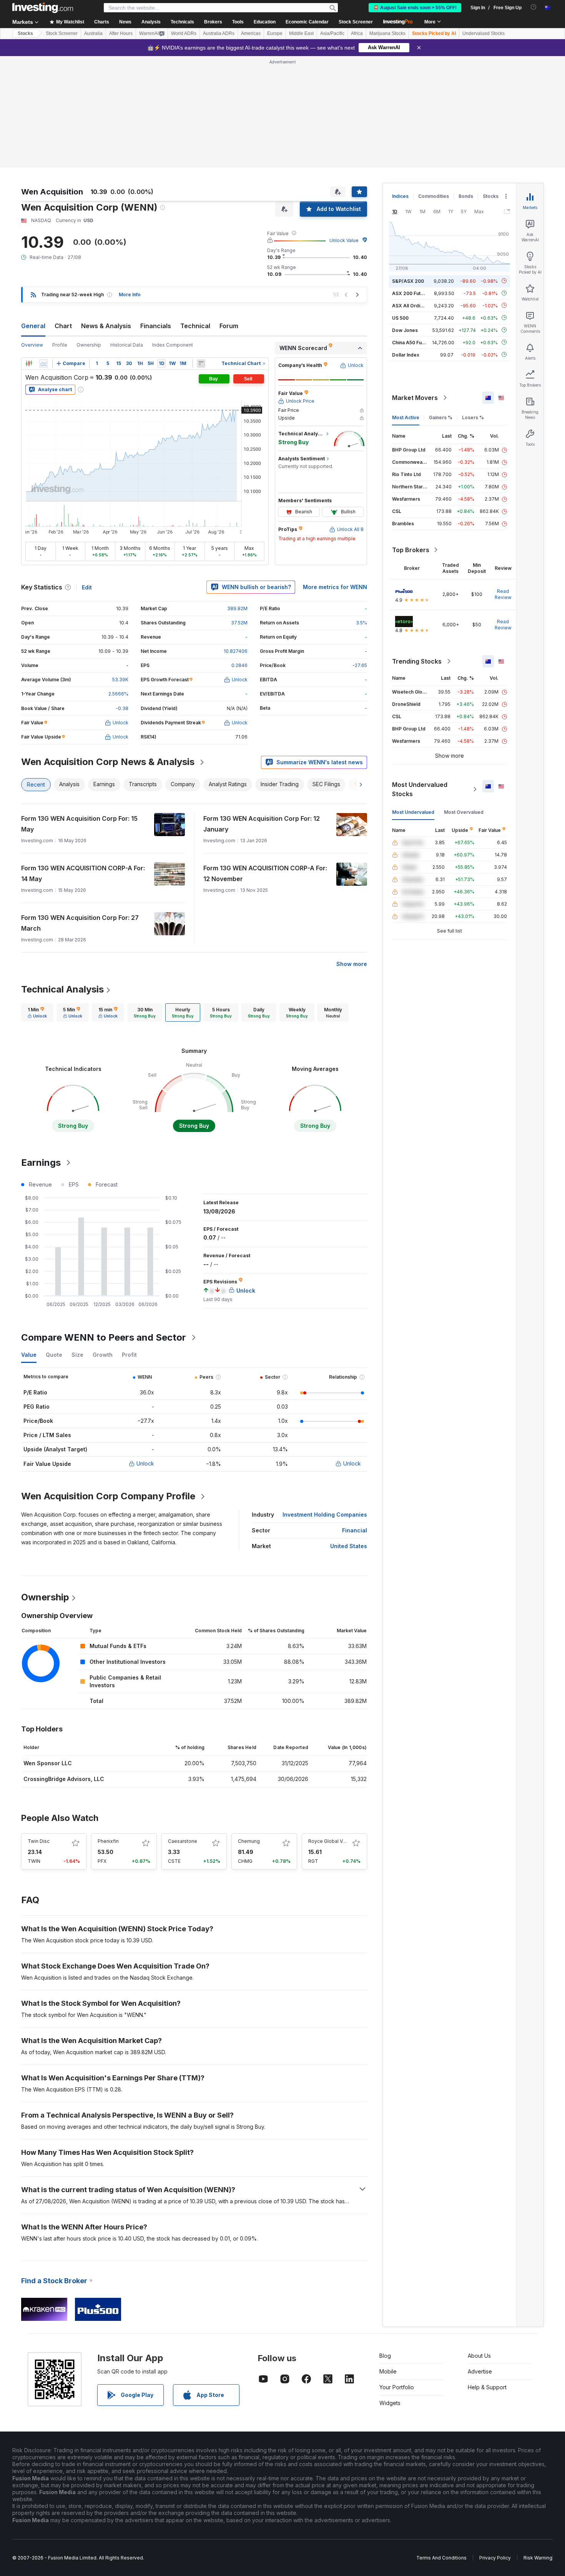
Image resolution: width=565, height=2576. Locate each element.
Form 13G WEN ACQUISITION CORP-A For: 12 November (265, 873)
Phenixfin (108, 1841)
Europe (275, 33)
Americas (251, 33)
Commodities (434, 196)
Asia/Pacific (332, 33)
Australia (93, 33)
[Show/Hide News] (201, 363)
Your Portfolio (397, 2387)
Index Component (173, 345)
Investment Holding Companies (325, 1515)
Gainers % (441, 417)
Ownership (89, 345)
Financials (156, 326)
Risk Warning (538, 2558)
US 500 (400, 318)
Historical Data (127, 345)
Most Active (406, 417)
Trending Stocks (417, 661)
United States (349, 1546)
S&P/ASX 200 (408, 281)
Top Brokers (411, 550)
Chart (63, 326)
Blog (385, 2356)
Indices (400, 196)
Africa (357, 33)
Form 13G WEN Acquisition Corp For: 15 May (79, 824)
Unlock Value (344, 240)
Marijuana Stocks (387, 33)
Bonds (466, 196)
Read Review (503, 594)
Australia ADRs (219, 33)
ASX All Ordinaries (413, 305)
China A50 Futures (413, 342)
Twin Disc (39, 1841)
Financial (355, 1530)
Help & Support (487, 2387)
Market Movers (415, 398)
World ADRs (184, 33)
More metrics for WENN (335, 587)
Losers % (473, 417)
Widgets (390, 2403)
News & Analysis (106, 326)
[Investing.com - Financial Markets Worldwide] (43, 8)
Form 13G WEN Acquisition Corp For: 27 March (80, 923)
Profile (60, 345)
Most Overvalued (464, 812)
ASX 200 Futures (411, 293)
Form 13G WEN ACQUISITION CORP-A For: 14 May (83, 873)
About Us (479, 2356)
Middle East (301, 33)
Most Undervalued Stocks (420, 789)
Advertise (480, 2371)
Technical (195, 326)
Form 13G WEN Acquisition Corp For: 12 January (262, 824)
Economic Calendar (307, 22)
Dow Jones (405, 330)
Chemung (249, 1841)
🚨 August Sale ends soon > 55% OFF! (415, 8)
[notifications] (534, 7)
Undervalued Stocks (484, 33)
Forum (229, 326)
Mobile (388, 2371)
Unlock (145, 1463)
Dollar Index (406, 354)
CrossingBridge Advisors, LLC (64, 1779)
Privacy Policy (495, 2558)
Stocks (25, 33)
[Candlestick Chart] (29, 363)
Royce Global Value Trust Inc (340, 1841)
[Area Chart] (43, 363)
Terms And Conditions (441, 2558)
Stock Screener (356, 22)
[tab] (37, 1012)
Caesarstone (183, 1841)
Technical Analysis (62, 989)
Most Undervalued (413, 812)
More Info (130, 295)
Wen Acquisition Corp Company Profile (108, 1496)
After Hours (121, 33)
